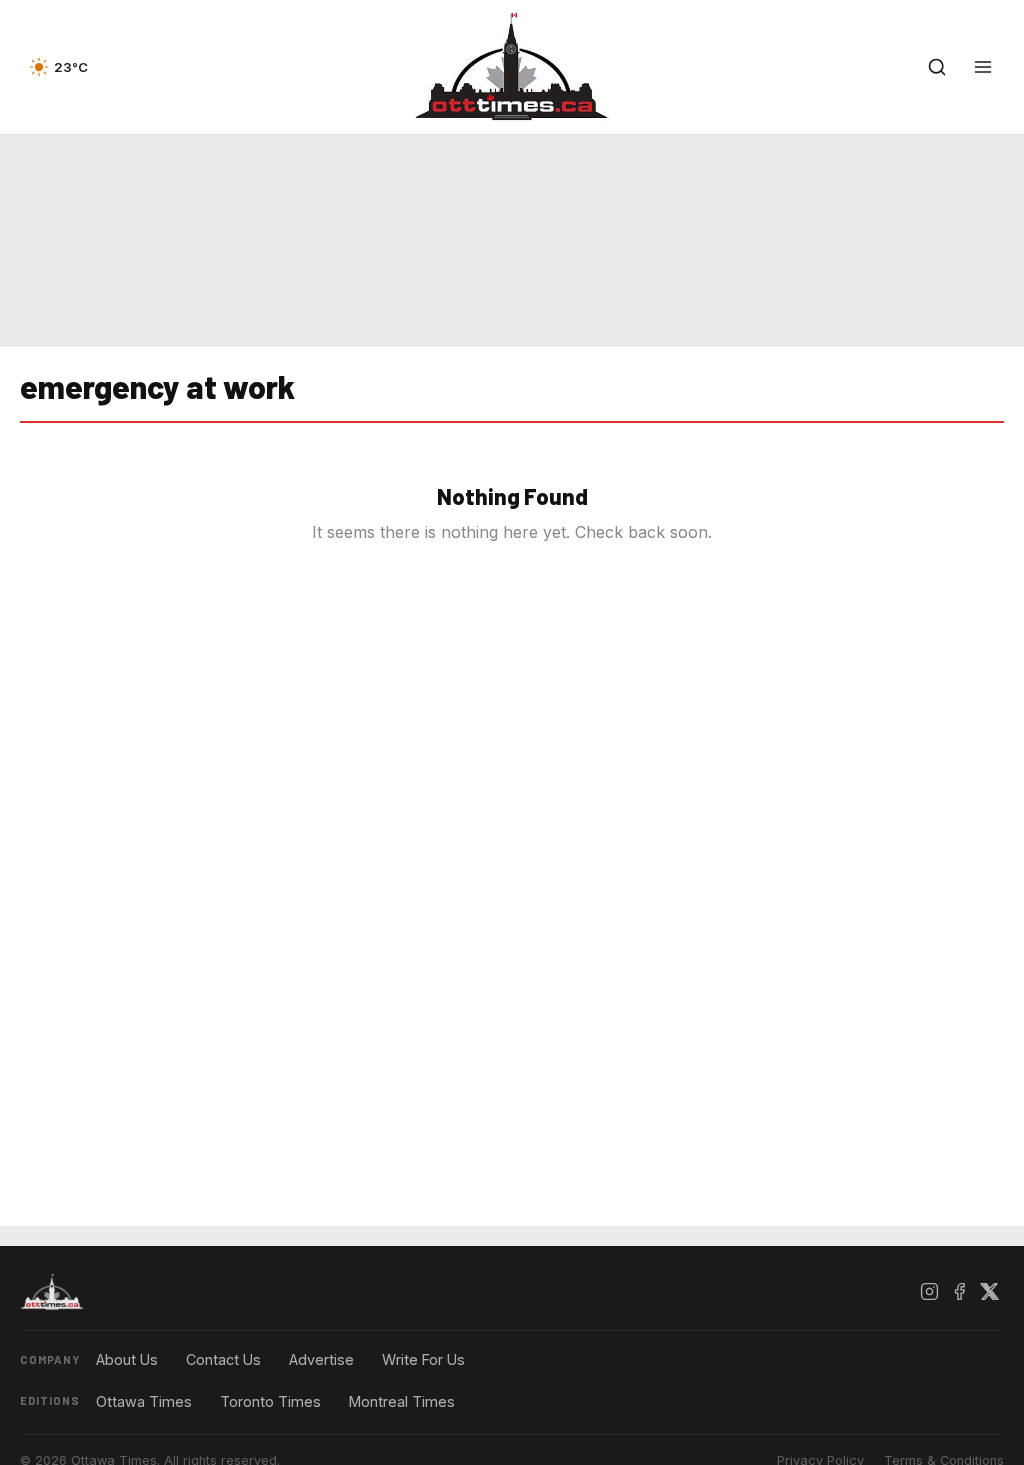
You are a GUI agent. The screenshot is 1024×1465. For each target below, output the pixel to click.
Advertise (321, 1359)
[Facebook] (959, 1292)
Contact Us (223, 1359)
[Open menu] (983, 67)
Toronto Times (270, 1401)
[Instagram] (929, 1292)
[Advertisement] (512, 241)
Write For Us (423, 1359)
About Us (127, 1359)
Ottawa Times (144, 1401)
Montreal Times (402, 1401)
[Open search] (937, 67)
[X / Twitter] (989, 1292)
